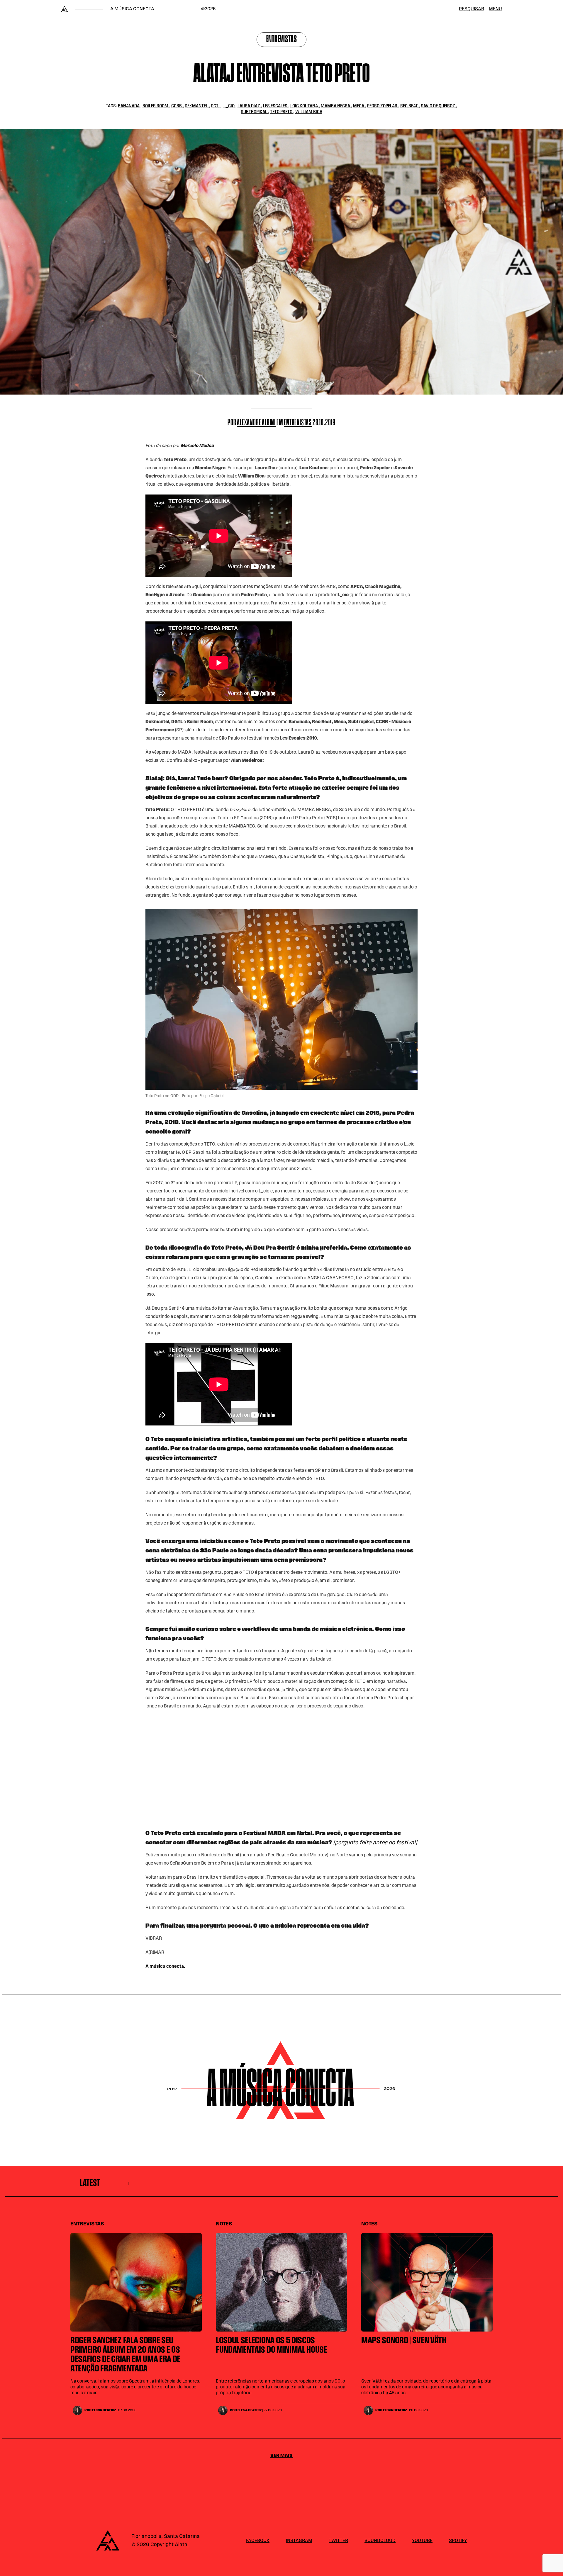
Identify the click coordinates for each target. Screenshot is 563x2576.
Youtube (422, 2541)
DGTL (216, 106)
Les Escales (276, 106)
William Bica (309, 112)
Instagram (299, 2541)
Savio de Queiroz (438, 106)
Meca (359, 106)
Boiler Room (156, 106)
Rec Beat (409, 106)
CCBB (177, 106)
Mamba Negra (336, 106)
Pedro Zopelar (383, 106)
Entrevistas (282, 40)
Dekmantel (197, 106)
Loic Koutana (305, 106)
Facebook (258, 2541)
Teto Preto (282, 112)
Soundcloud (380, 2541)
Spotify (458, 2541)
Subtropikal (254, 112)
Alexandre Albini (256, 423)
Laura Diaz (249, 106)
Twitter (338, 2541)
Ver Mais (281, 2456)
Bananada (129, 106)
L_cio (229, 106)
